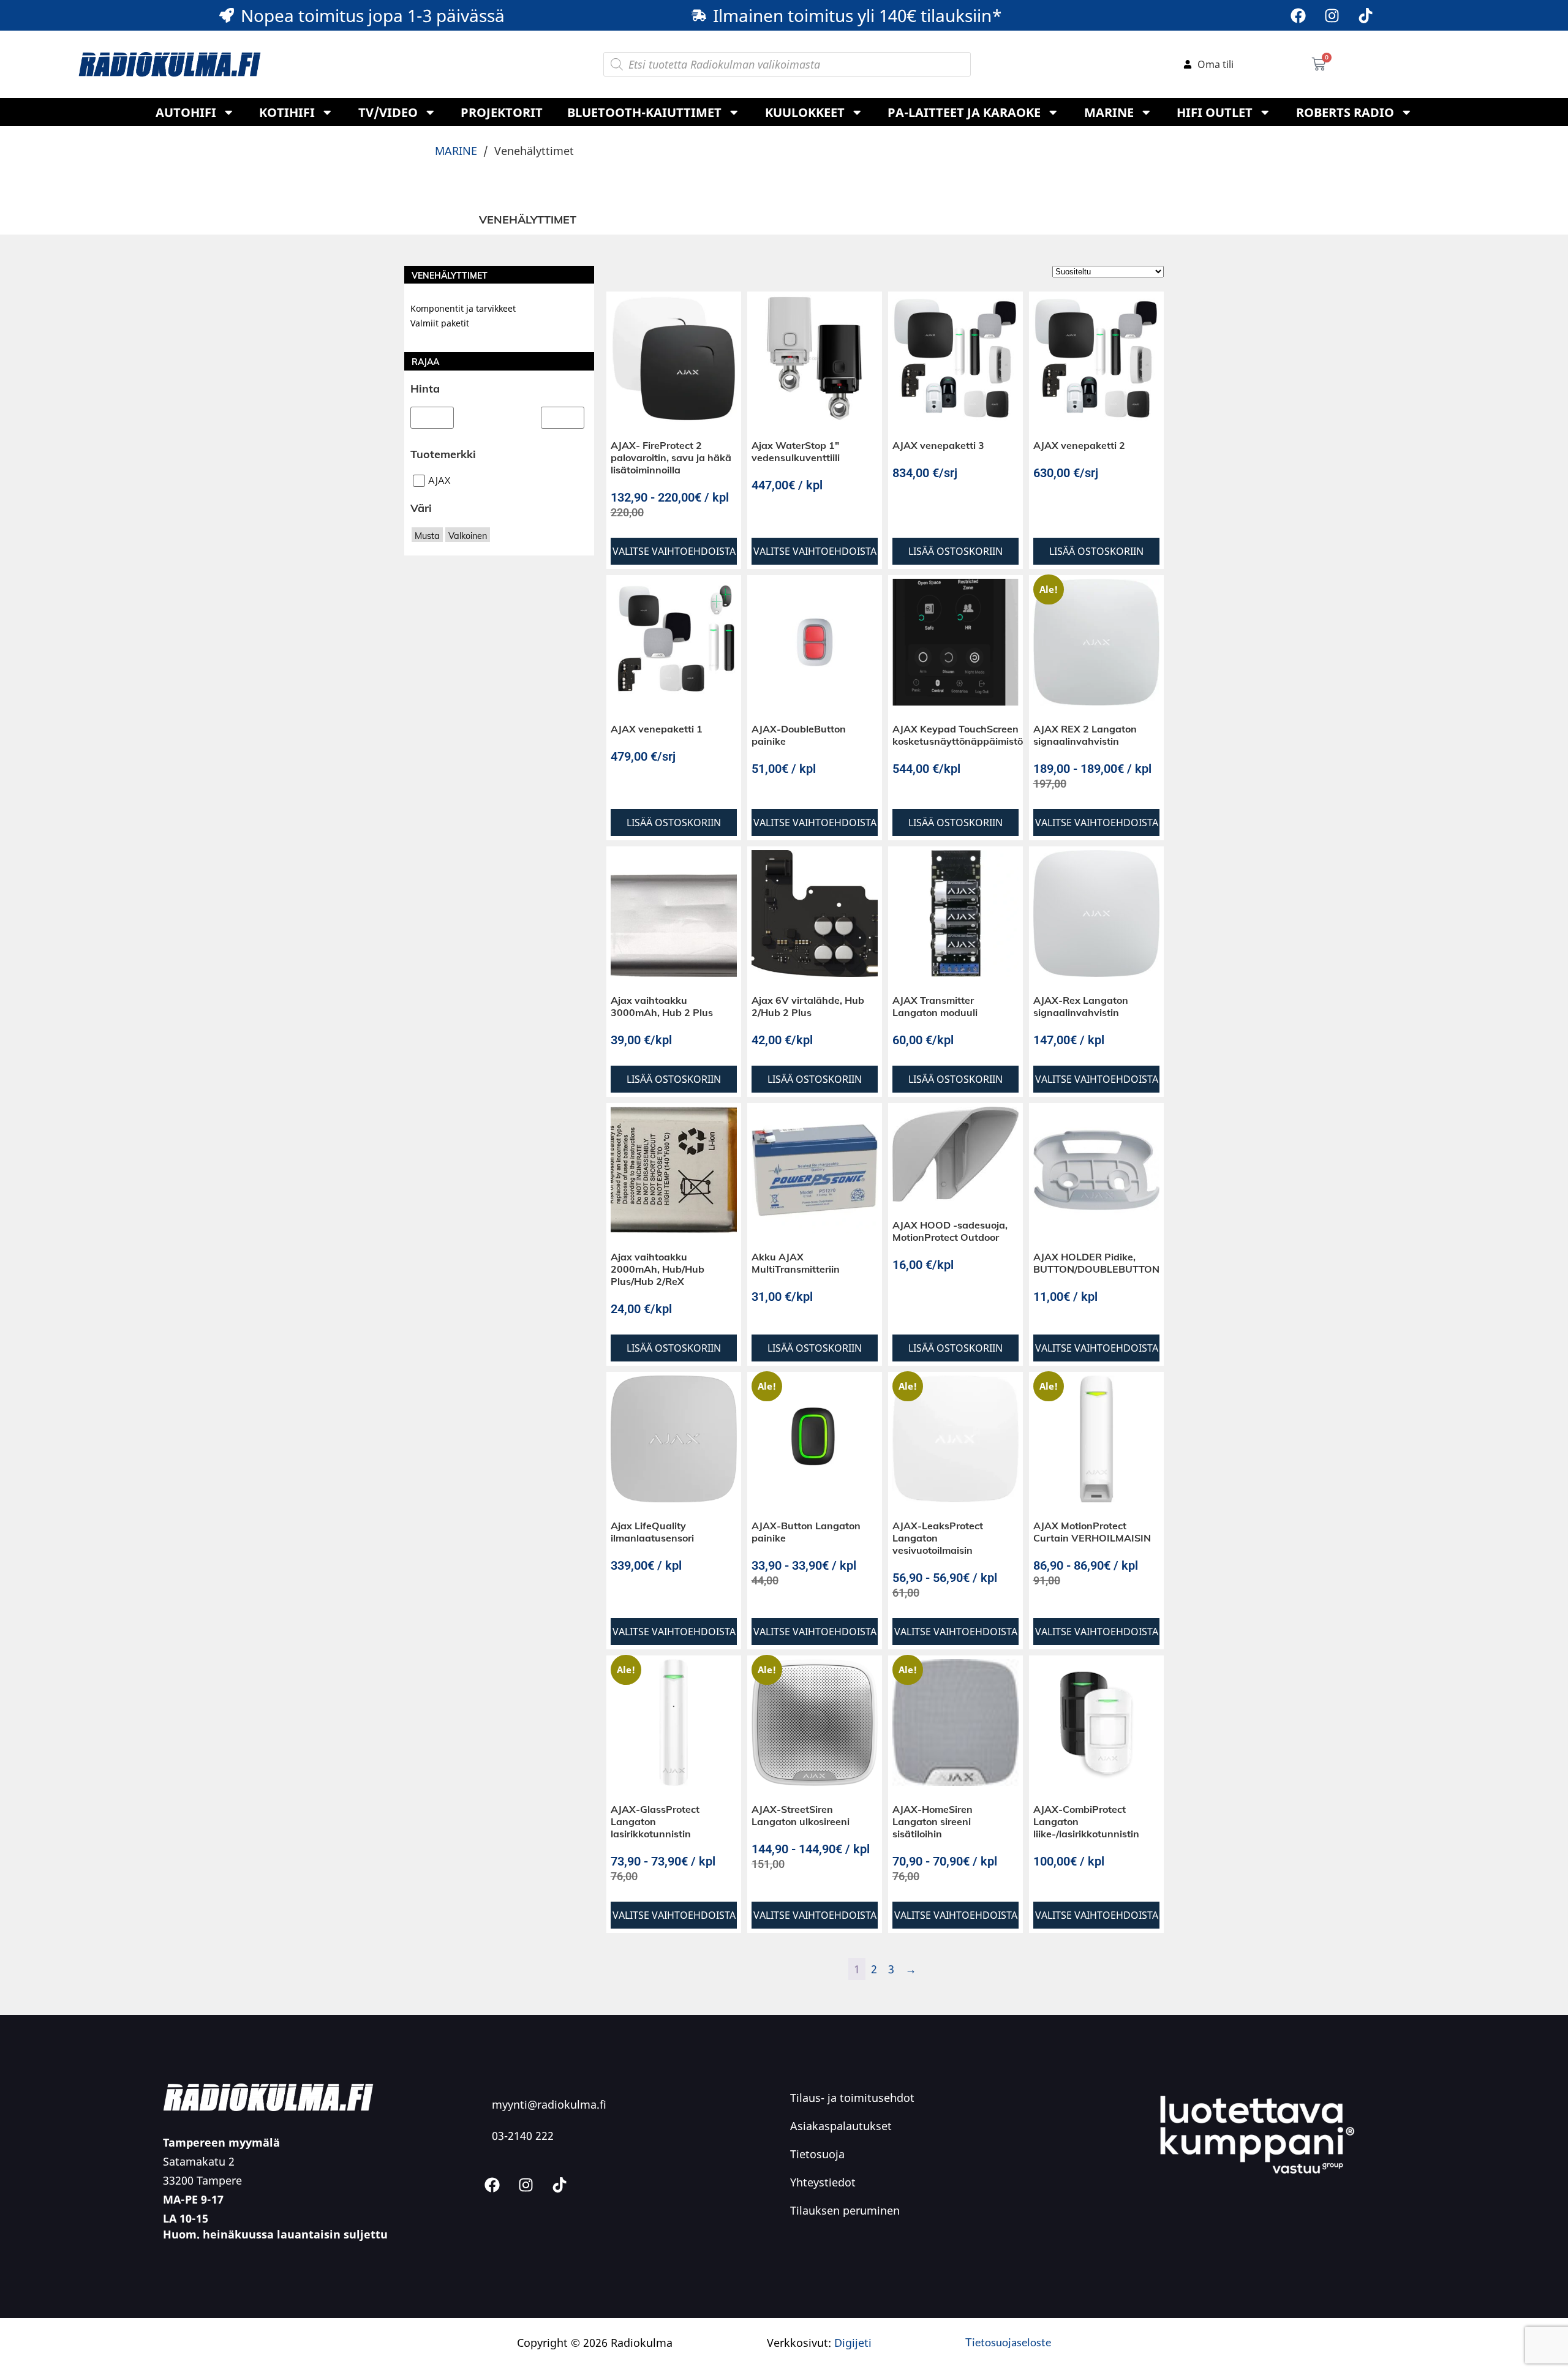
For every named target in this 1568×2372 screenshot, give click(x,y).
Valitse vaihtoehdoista (674, 551)
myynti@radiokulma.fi (549, 2104)
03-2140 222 (523, 2136)
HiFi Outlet (1215, 112)
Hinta (425, 389)
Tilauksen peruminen (845, 2210)
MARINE (1109, 112)
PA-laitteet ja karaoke (964, 112)
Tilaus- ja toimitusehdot (852, 2098)
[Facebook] (1298, 15)
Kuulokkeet (805, 112)
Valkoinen (468, 544)
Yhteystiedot (823, 2182)
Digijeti (853, 2343)
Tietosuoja (817, 2154)
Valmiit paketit (440, 323)
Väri (421, 517)
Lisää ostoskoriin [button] (956, 551)
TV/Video (388, 112)
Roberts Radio (1345, 112)
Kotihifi (287, 112)
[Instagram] (1332, 15)
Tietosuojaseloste (1008, 2342)
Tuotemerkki (443, 463)
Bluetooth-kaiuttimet (644, 112)
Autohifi (186, 112)
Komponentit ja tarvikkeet (463, 308)
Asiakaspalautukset (841, 2126)
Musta (427, 544)
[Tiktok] (1365, 15)
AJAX (439, 489)
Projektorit (502, 112)
